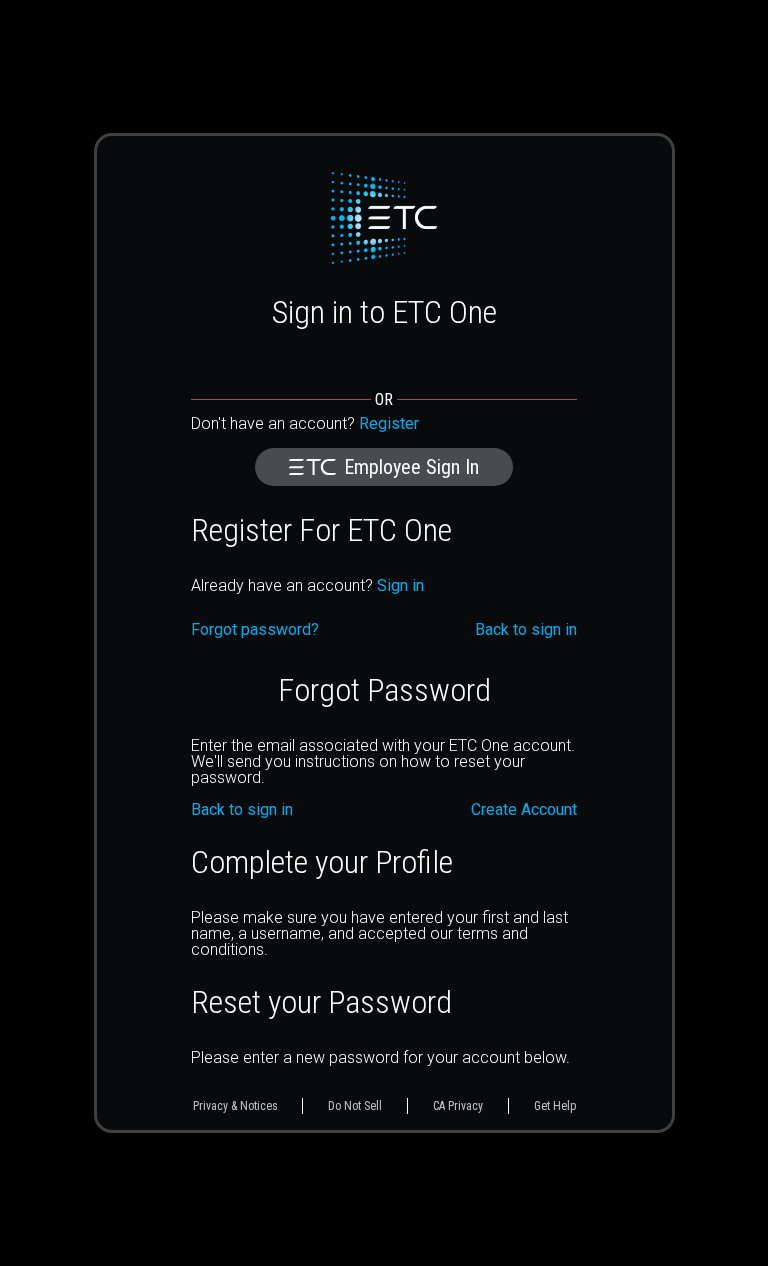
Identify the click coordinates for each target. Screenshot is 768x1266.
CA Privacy (458, 1106)
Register (389, 423)
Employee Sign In (411, 467)
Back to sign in (242, 810)
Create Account (524, 810)
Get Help (555, 1106)
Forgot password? (255, 630)
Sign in (400, 585)
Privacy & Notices (235, 1106)
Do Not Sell (355, 1106)
